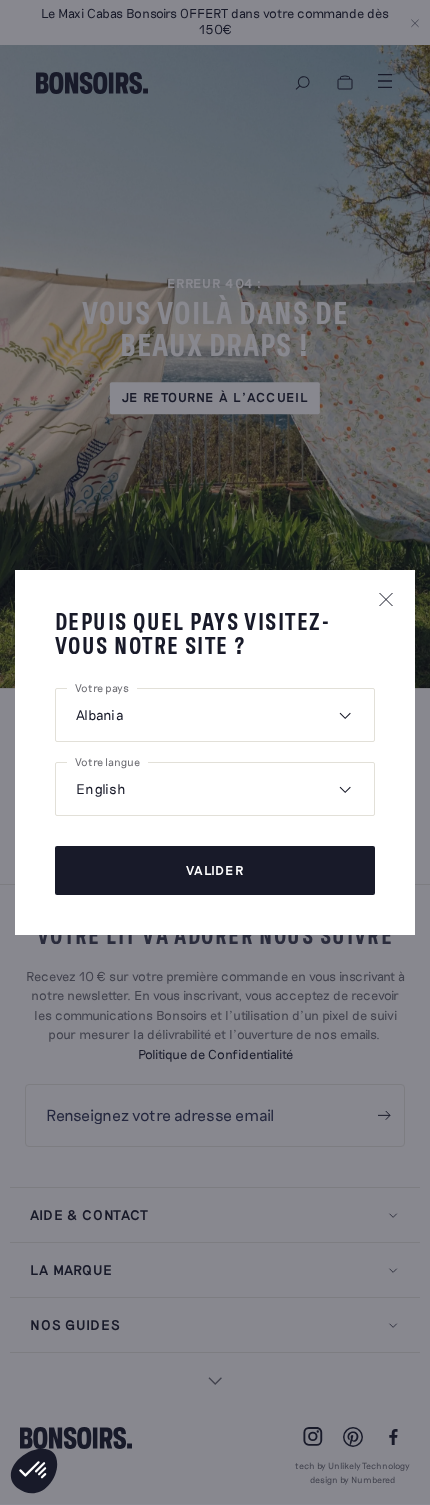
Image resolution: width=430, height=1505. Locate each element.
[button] (34, 1471)
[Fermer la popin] (386, 599)
